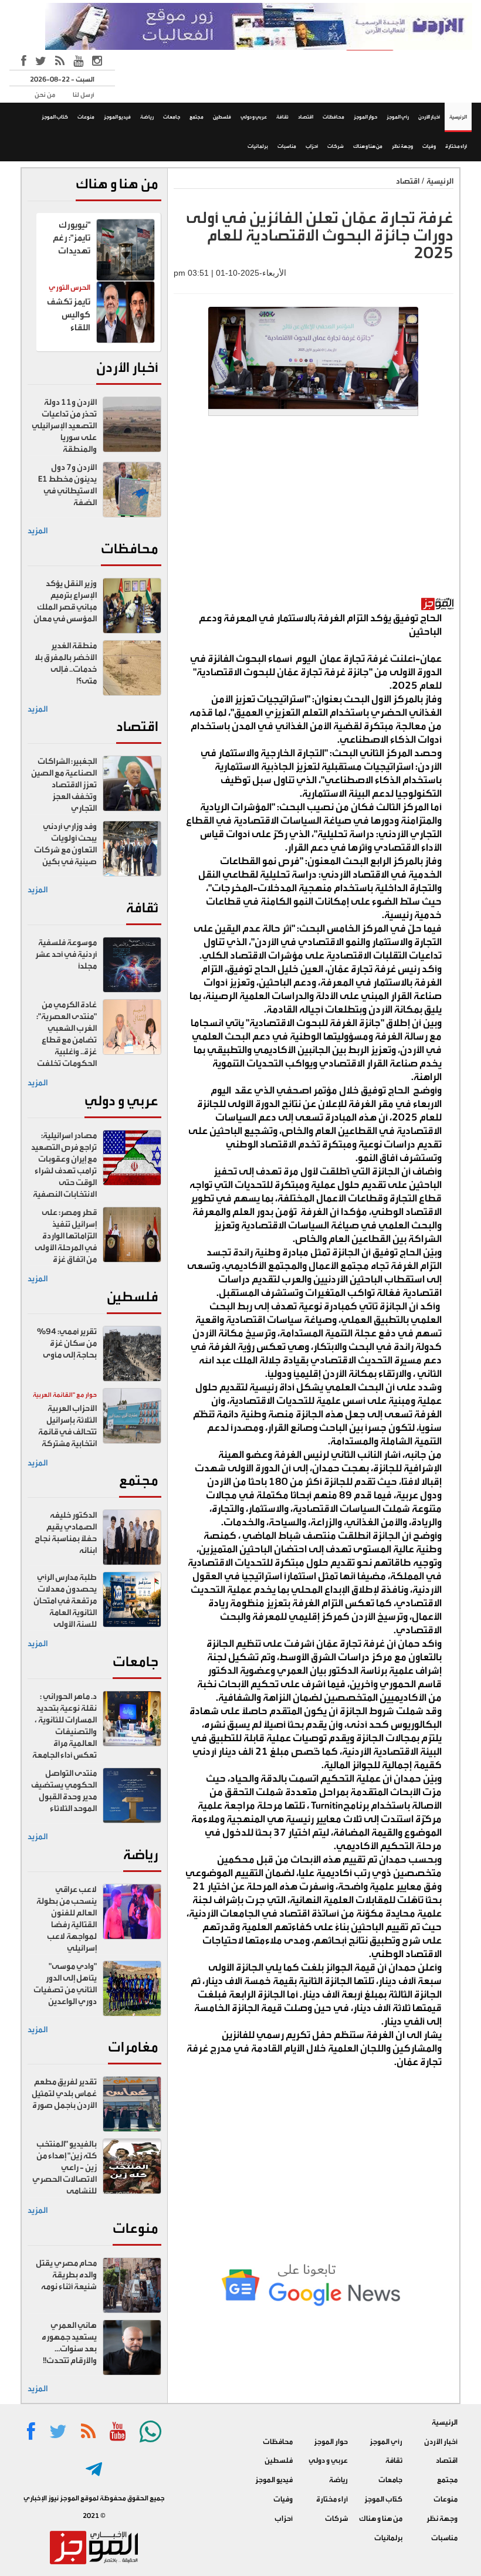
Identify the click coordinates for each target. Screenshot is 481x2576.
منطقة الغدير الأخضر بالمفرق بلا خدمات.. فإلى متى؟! (66, 664)
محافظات (333, 117)
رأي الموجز (398, 117)
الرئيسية (458, 117)
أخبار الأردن (429, 117)
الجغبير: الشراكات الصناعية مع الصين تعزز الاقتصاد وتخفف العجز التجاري (64, 785)
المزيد (38, 531)
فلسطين (222, 117)
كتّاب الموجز (55, 117)
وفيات (429, 146)
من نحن (45, 95)
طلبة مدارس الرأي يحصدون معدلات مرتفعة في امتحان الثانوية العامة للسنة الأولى (65, 1601)
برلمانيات (258, 146)
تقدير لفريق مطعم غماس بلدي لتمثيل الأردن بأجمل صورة (64, 2094)
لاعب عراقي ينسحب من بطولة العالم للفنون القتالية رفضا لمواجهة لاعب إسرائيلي (67, 1919)
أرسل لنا (84, 95)
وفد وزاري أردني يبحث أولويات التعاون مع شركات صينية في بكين (65, 844)
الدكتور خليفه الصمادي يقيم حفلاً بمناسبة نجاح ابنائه (66, 1533)
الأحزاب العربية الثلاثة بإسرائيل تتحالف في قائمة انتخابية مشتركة (67, 1426)
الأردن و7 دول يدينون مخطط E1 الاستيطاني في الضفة (67, 485)
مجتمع (197, 117)
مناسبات (287, 146)
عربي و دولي (254, 117)
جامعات (172, 117)
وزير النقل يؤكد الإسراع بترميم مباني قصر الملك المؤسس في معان (65, 601)
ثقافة (282, 117)
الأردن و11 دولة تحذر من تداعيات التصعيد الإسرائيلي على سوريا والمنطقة (64, 426)
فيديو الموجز (117, 117)
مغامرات (133, 2047)
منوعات (86, 117)
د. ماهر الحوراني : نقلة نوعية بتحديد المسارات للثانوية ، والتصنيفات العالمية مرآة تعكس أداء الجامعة (65, 1726)
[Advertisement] (314, 513)
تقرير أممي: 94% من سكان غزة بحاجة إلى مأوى (67, 1343)
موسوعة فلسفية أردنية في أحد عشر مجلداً (66, 954)
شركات (336, 146)
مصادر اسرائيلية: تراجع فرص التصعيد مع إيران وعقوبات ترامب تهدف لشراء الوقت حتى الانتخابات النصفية (64, 1165)
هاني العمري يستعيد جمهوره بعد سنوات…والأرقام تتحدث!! (69, 2343)
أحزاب (312, 146)
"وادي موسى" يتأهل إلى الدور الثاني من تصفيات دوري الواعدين (65, 1984)
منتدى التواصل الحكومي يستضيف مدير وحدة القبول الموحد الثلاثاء (64, 1791)
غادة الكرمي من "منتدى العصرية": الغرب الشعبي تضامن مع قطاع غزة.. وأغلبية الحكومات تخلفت (67, 1034)
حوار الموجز (365, 117)
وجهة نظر (402, 146)
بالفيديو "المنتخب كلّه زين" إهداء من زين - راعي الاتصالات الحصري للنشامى (65, 2168)
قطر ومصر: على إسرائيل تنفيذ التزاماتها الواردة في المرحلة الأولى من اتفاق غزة (66, 1236)
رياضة (147, 117)
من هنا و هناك (368, 146)
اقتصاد (306, 117)
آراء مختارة (456, 146)
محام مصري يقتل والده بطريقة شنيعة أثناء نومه (66, 2275)
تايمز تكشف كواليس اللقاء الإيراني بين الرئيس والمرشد (69, 334)
